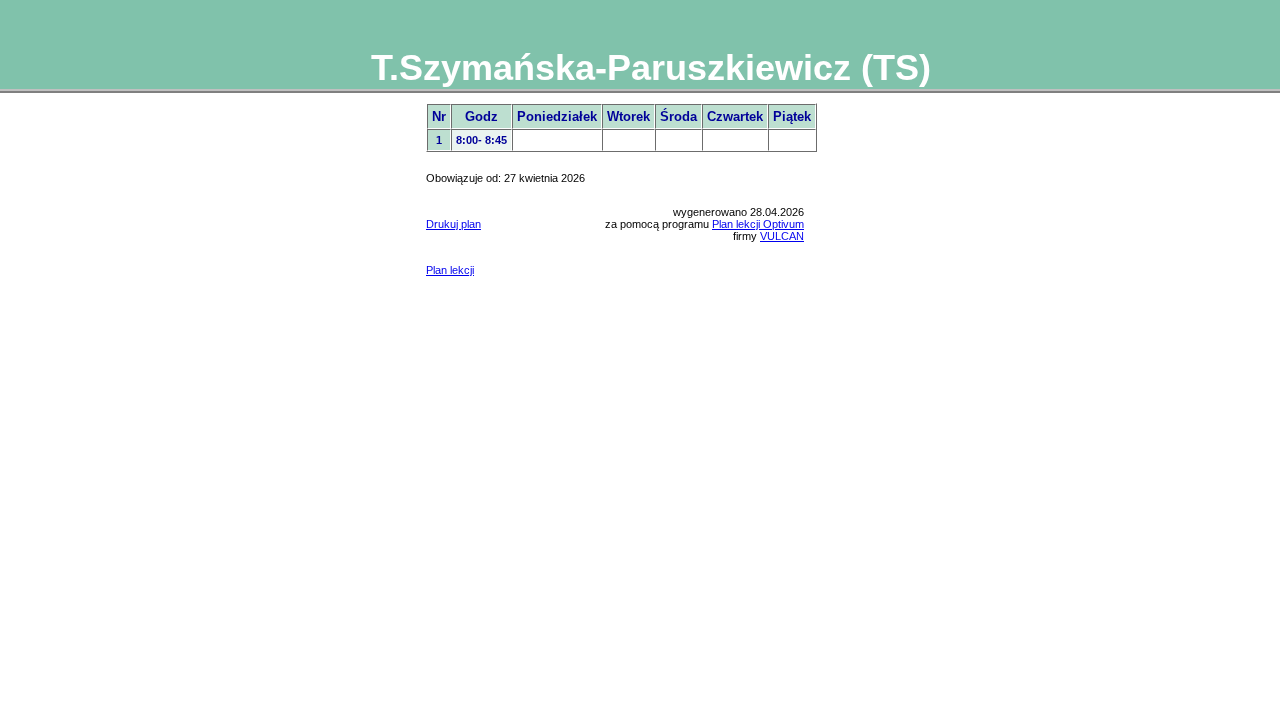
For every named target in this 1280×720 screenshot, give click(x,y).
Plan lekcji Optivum (758, 224)
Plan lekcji (450, 270)
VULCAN (782, 236)
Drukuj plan (453, 224)
